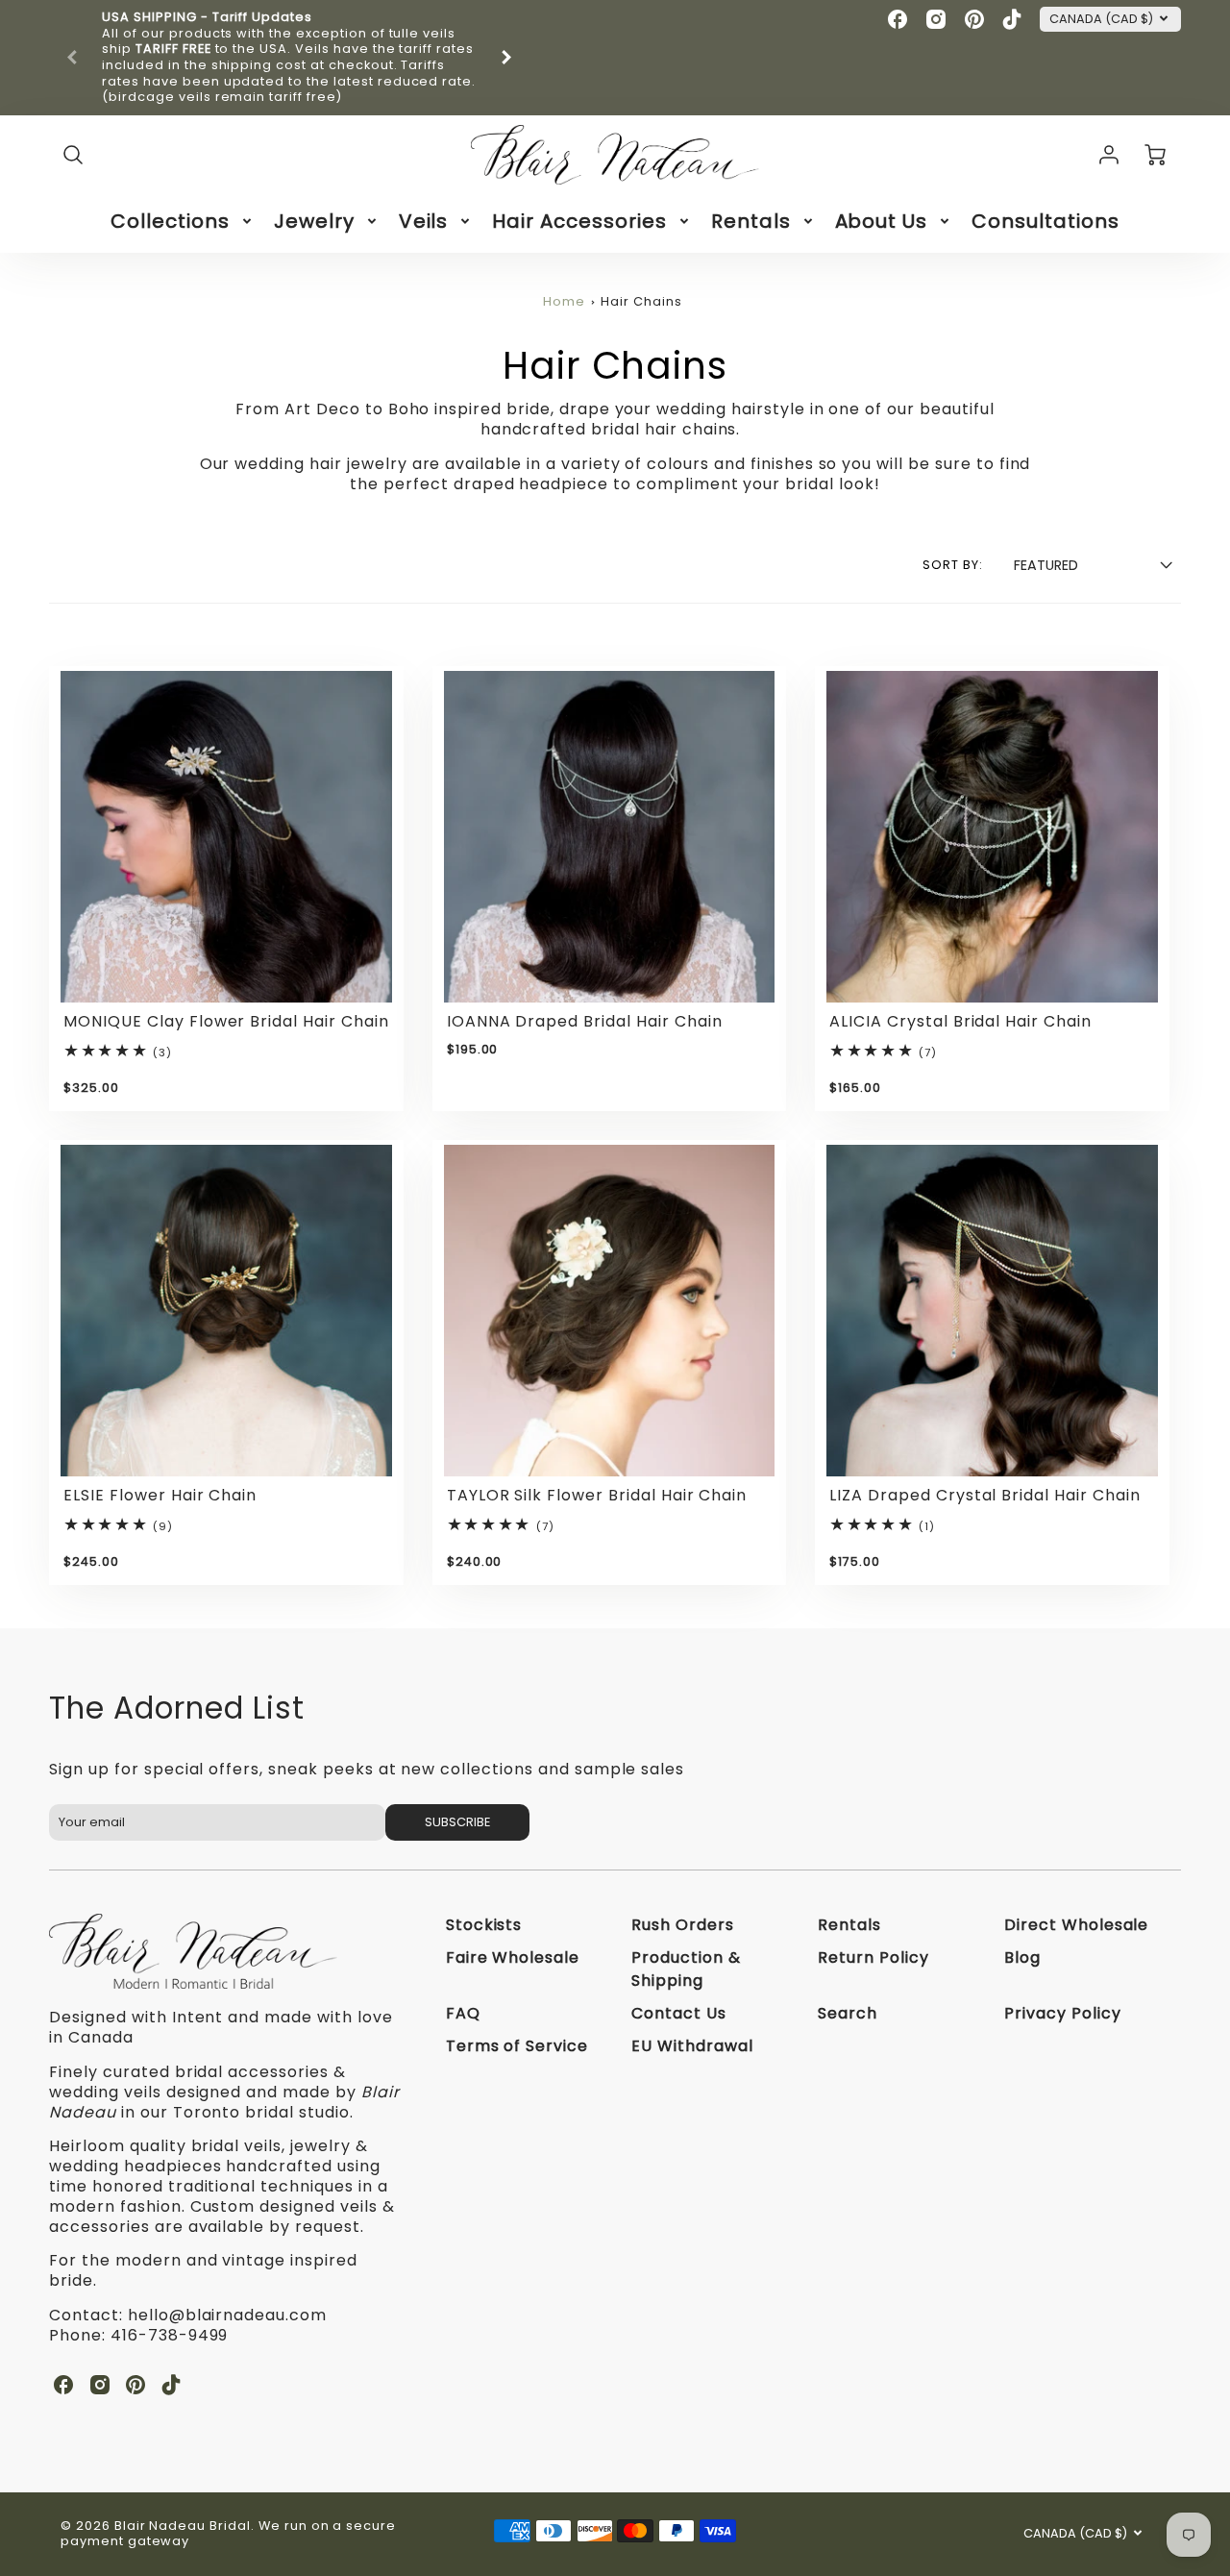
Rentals (751, 221)
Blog (1022, 1957)
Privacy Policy (1062, 2013)
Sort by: (953, 565)
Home (564, 301)
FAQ (463, 2013)
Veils (424, 221)
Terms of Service (517, 2046)
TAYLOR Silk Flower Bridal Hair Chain (597, 1495)
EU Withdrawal (692, 2046)
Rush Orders (683, 1925)
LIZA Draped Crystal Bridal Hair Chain (985, 1495)
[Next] (505, 58)
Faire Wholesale (513, 1957)
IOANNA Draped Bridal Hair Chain (585, 1021)
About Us (882, 221)
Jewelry (314, 221)
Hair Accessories (579, 221)
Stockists (484, 1925)
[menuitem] (183, 221)
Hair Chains (641, 301)
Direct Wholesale (1076, 1925)
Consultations (1045, 221)
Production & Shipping (686, 1969)
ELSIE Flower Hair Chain (160, 1495)
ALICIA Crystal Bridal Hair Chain (960, 1021)
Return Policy (873, 1957)
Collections (170, 221)
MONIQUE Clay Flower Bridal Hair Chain (226, 1021)
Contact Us (679, 2013)
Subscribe (457, 1822)
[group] (289, 58)
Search (848, 2013)
